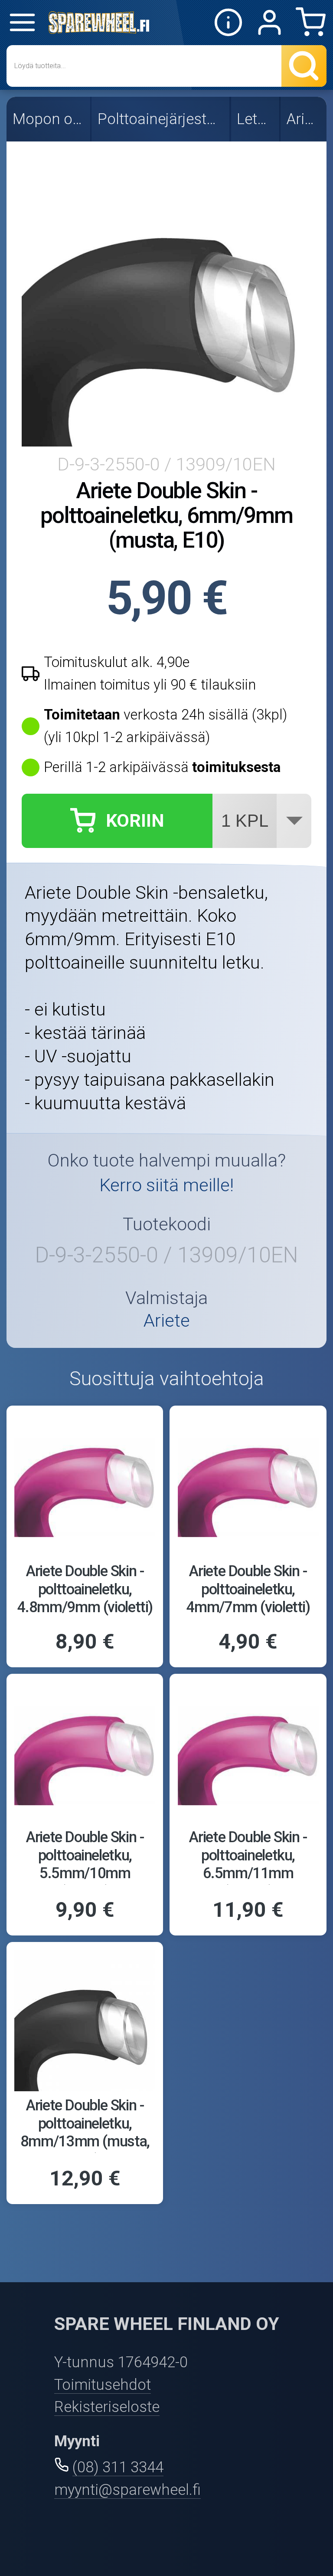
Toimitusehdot (103, 2385)
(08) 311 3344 (118, 2467)
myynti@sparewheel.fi (127, 2490)
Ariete (304, 119)
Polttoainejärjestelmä (161, 119)
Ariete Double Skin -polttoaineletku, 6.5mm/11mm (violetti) (248, 1864)
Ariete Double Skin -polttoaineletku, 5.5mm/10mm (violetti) (85, 1864)
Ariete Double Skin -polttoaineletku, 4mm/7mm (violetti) (248, 1589)
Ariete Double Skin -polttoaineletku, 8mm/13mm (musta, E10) (85, 2132)
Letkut (256, 119)
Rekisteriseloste (107, 2407)
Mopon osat (49, 119)
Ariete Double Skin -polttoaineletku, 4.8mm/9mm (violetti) (85, 1589)
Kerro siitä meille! (166, 1185)
